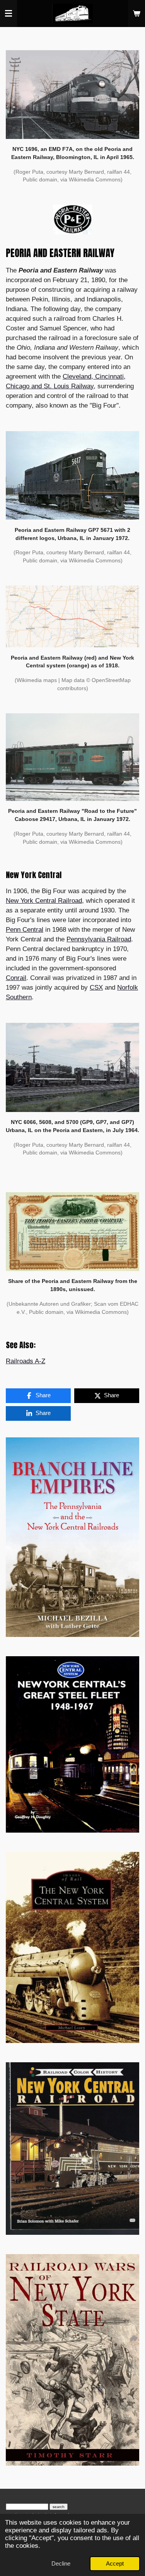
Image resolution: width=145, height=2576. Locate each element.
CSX (96, 988)
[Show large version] (72, 95)
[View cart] (136, 14)
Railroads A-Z (26, 1361)
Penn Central (25, 930)
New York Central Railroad (44, 901)
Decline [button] (61, 2563)
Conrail (16, 978)
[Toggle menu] (9, 14)
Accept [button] (115, 2563)
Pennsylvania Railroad (99, 939)
